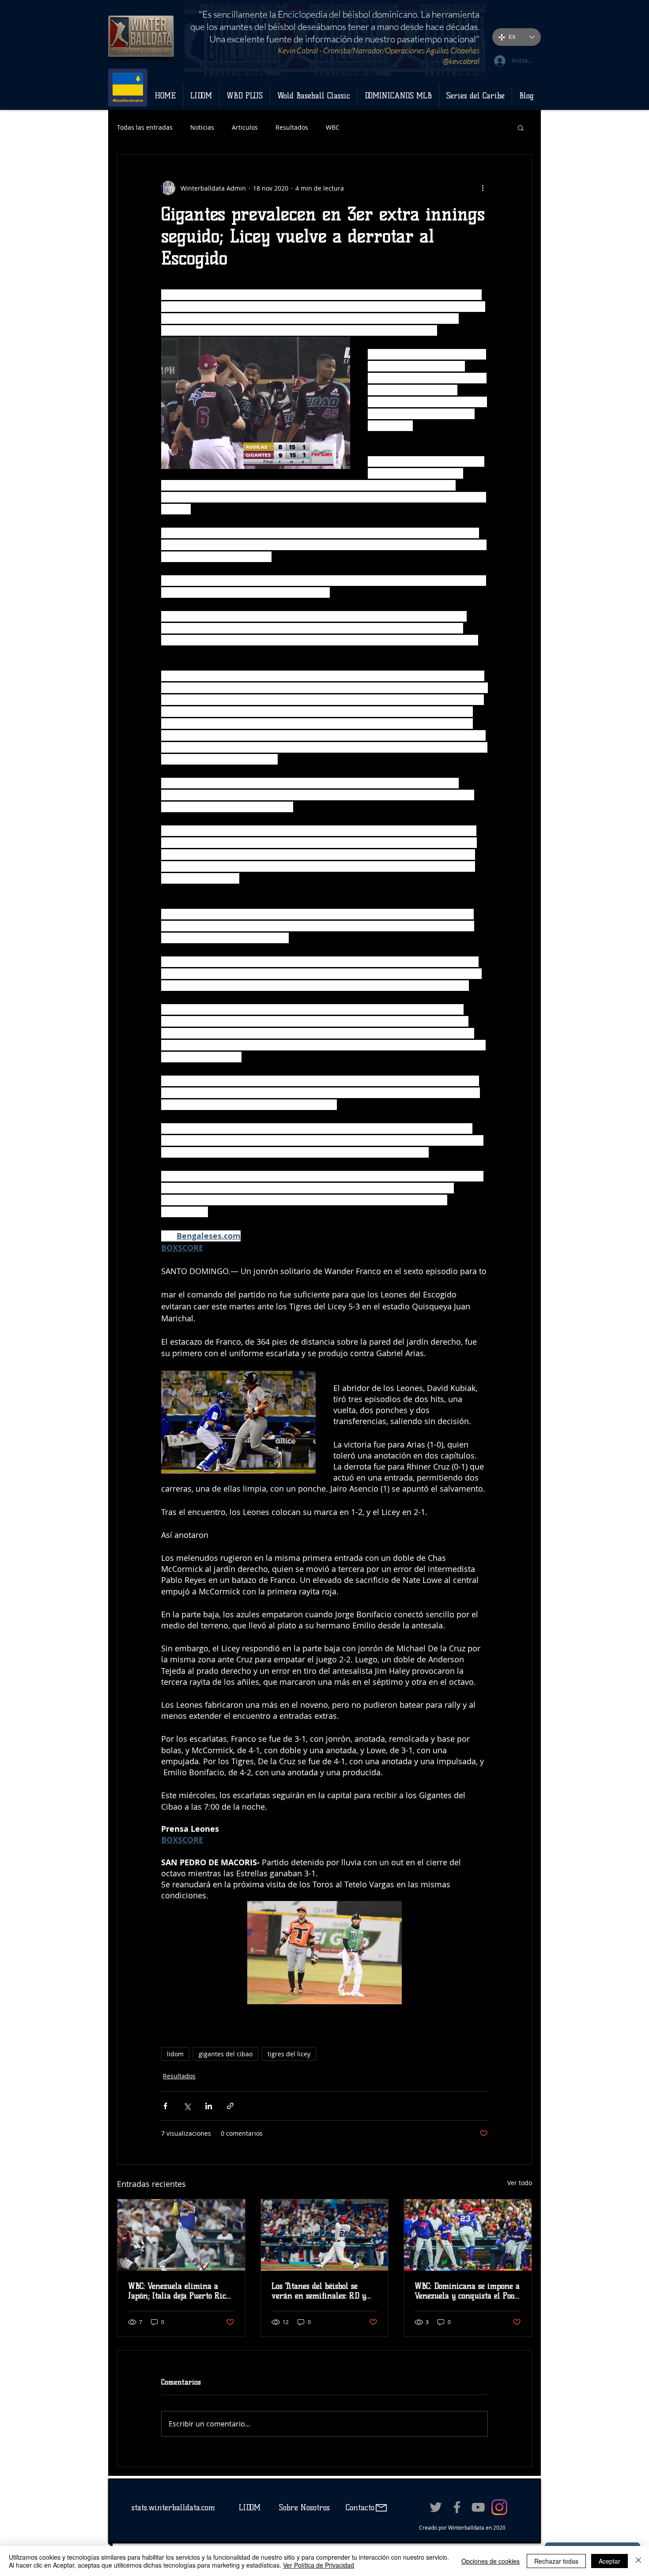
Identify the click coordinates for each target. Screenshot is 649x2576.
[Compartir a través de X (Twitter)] (187, 2106)
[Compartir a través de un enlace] (230, 2106)
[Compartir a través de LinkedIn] (209, 2106)
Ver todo (520, 2183)
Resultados (292, 127)
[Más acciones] (483, 188)
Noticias (202, 127)
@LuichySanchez (444, 61)
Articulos (245, 127)
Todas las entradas (145, 127)
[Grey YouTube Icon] (478, 2507)
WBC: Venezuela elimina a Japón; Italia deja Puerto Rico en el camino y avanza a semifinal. (179, 2291)
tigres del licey (289, 2054)
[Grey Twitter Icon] (436, 2507)
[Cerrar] (638, 2561)
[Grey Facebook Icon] (457, 2507)
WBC (333, 127)
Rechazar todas (556, 2561)
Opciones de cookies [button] (491, 2561)
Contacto (359, 2508)
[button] (521, 127)
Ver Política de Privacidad (319, 2565)
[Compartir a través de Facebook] (165, 2106)
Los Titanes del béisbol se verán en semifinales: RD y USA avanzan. (319, 2291)
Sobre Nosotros (304, 2508)
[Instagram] (499, 2507)
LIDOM (250, 2508)
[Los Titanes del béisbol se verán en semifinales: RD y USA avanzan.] (325, 2235)
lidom (175, 2054)
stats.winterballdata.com (173, 2508)
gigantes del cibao (226, 2054)
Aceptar (609, 2561)
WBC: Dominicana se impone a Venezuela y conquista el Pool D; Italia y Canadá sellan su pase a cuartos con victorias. (467, 2291)
